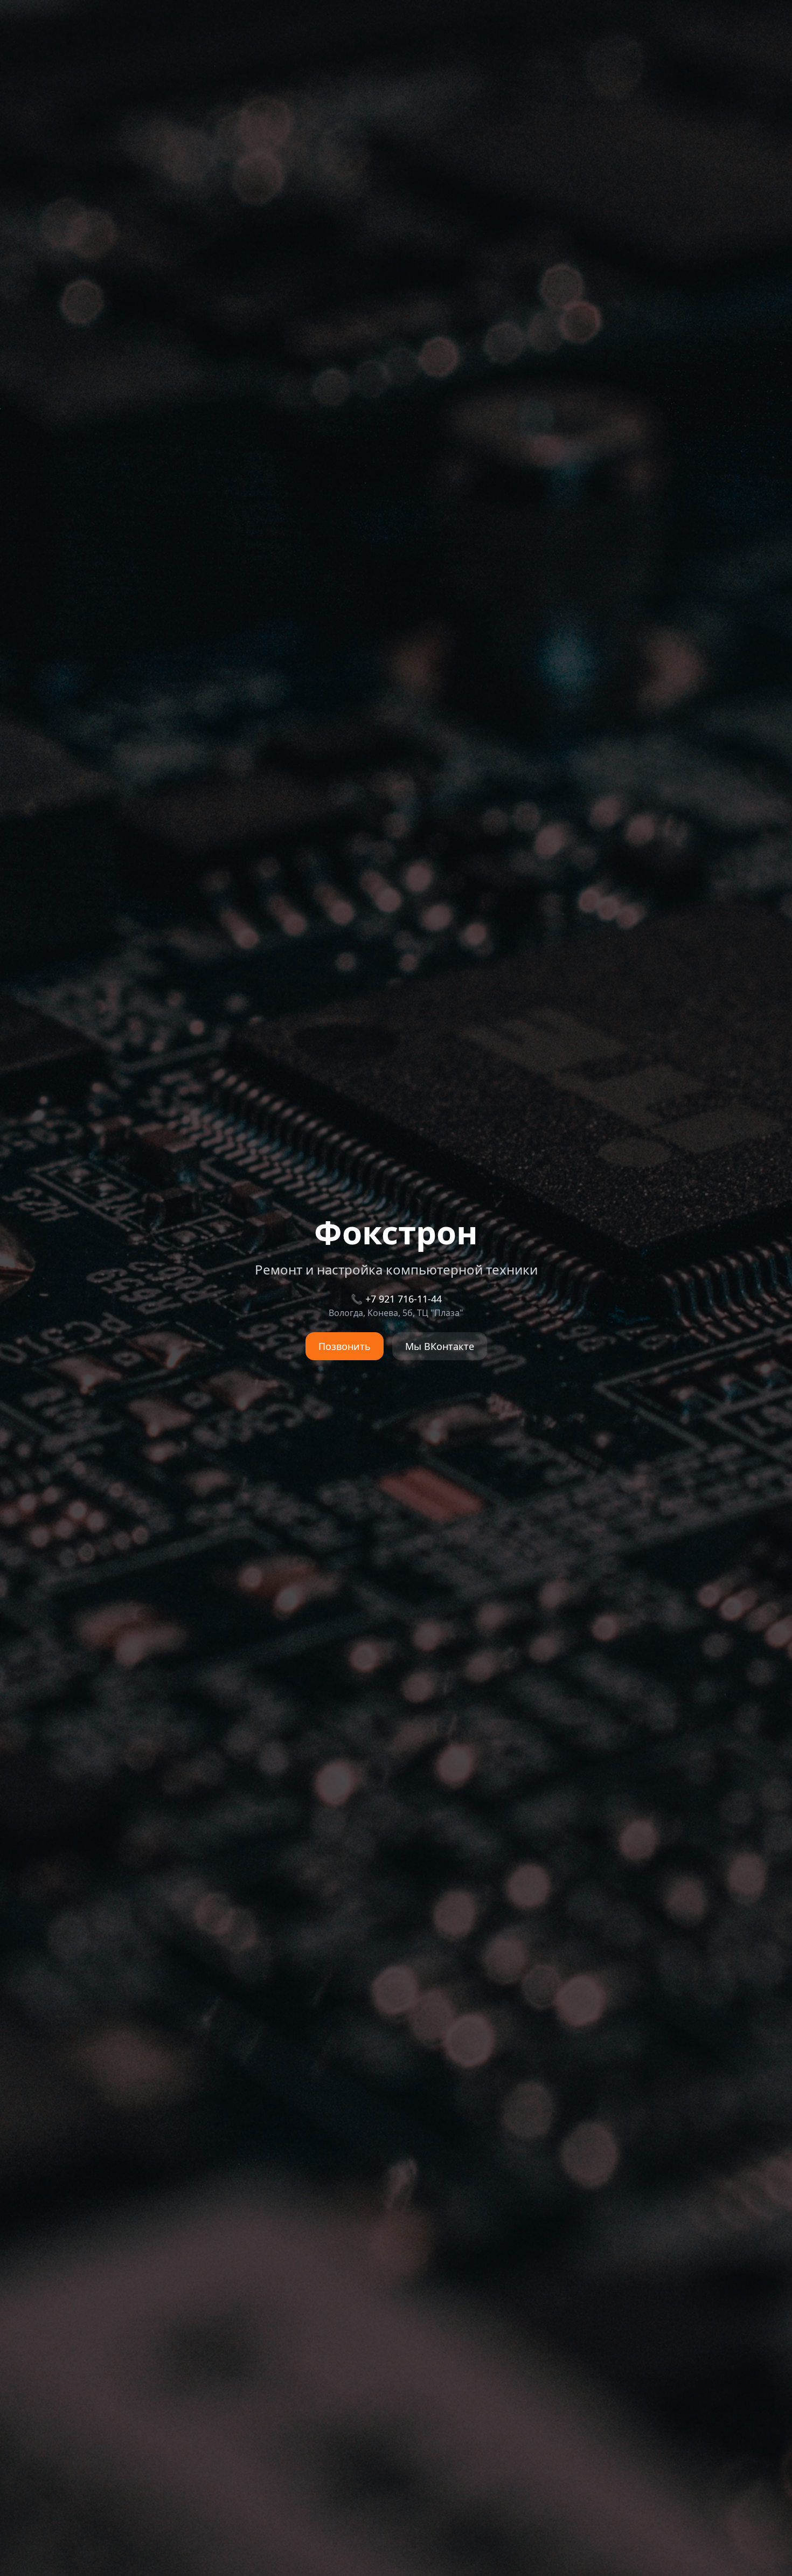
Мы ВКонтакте (440, 1346)
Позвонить (345, 1346)
